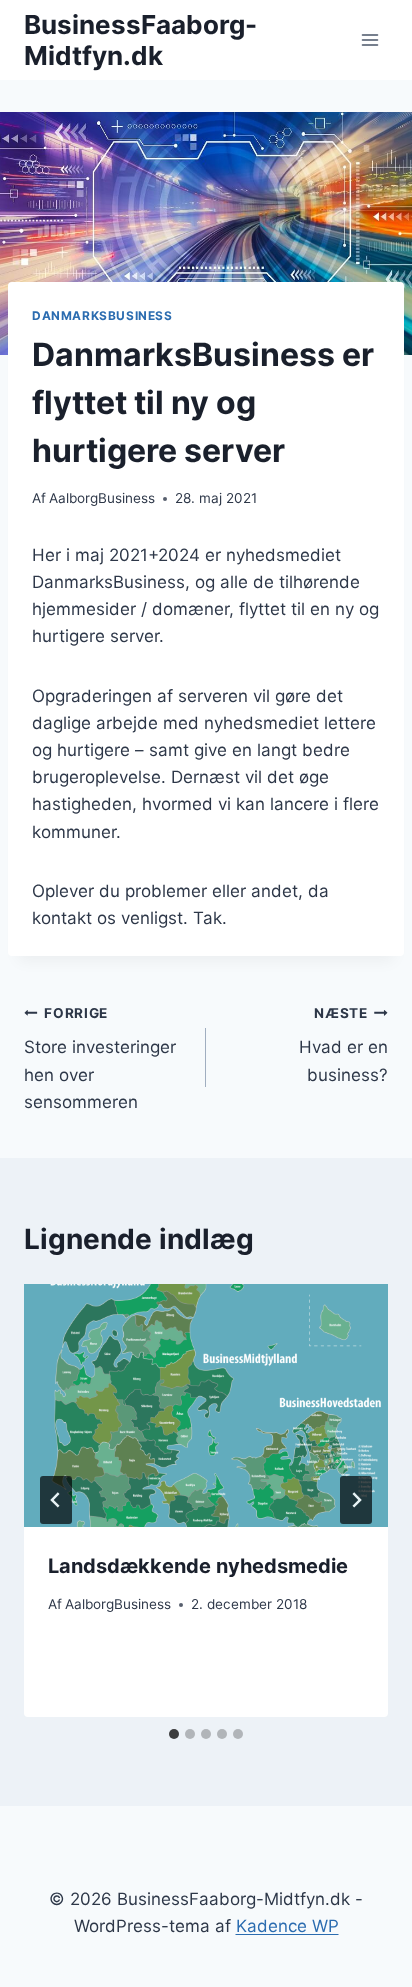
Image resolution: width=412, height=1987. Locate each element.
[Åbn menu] (369, 39)
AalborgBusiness (102, 498)
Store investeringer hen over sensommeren (100, 1058)
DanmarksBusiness (102, 315)
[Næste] (356, 1500)
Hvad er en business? (343, 1045)
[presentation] (206, 1405)
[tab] (174, 1734)
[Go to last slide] (56, 1500)
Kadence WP (287, 1926)
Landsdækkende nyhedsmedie (198, 1566)
